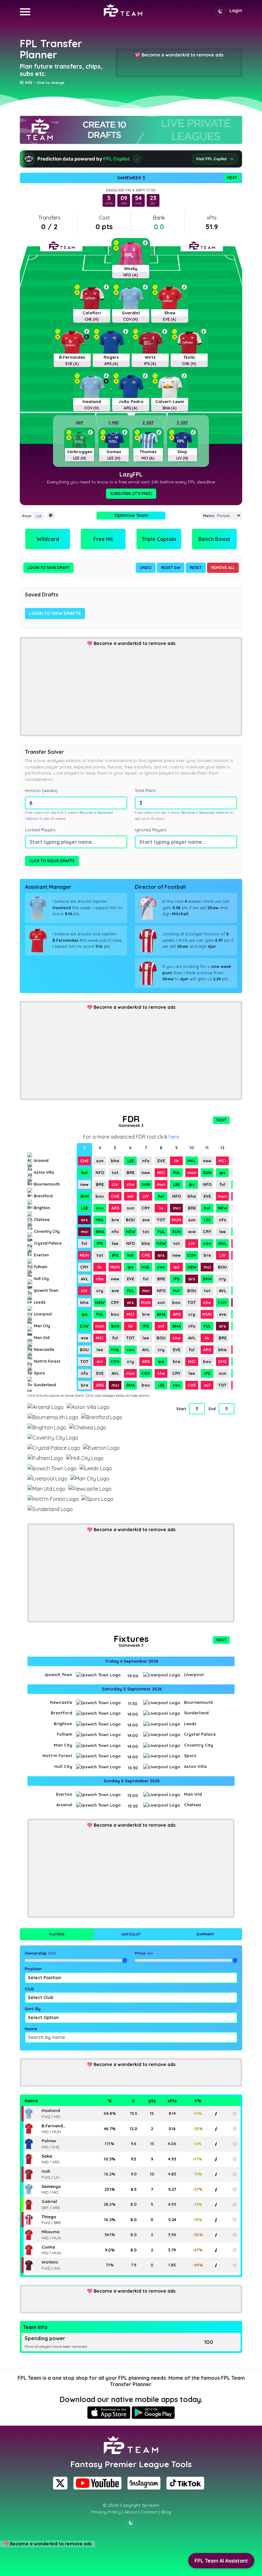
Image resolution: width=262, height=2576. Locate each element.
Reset (196, 568)
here (174, 1137)
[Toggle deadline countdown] (51, 516)
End (212, 1409)
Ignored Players (151, 830)
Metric (209, 516)
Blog (166, 2512)
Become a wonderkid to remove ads (182, 55)
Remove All (223, 568)
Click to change (51, 83)
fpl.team (151, 2505)
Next (232, 178)
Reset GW (171, 568)
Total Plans (145, 790)
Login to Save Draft (48, 568)
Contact (149, 2512)
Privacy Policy (106, 2512)
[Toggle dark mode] (220, 11)
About (131, 2512)
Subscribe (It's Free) (131, 494)
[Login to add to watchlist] (235, 2113)
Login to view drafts (55, 613)
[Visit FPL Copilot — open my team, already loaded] (131, 159)
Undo (146, 568)
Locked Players (40, 830)
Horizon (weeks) (41, 790)
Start (181, 1409)
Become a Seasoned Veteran (205, 812)
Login (236, 11)
